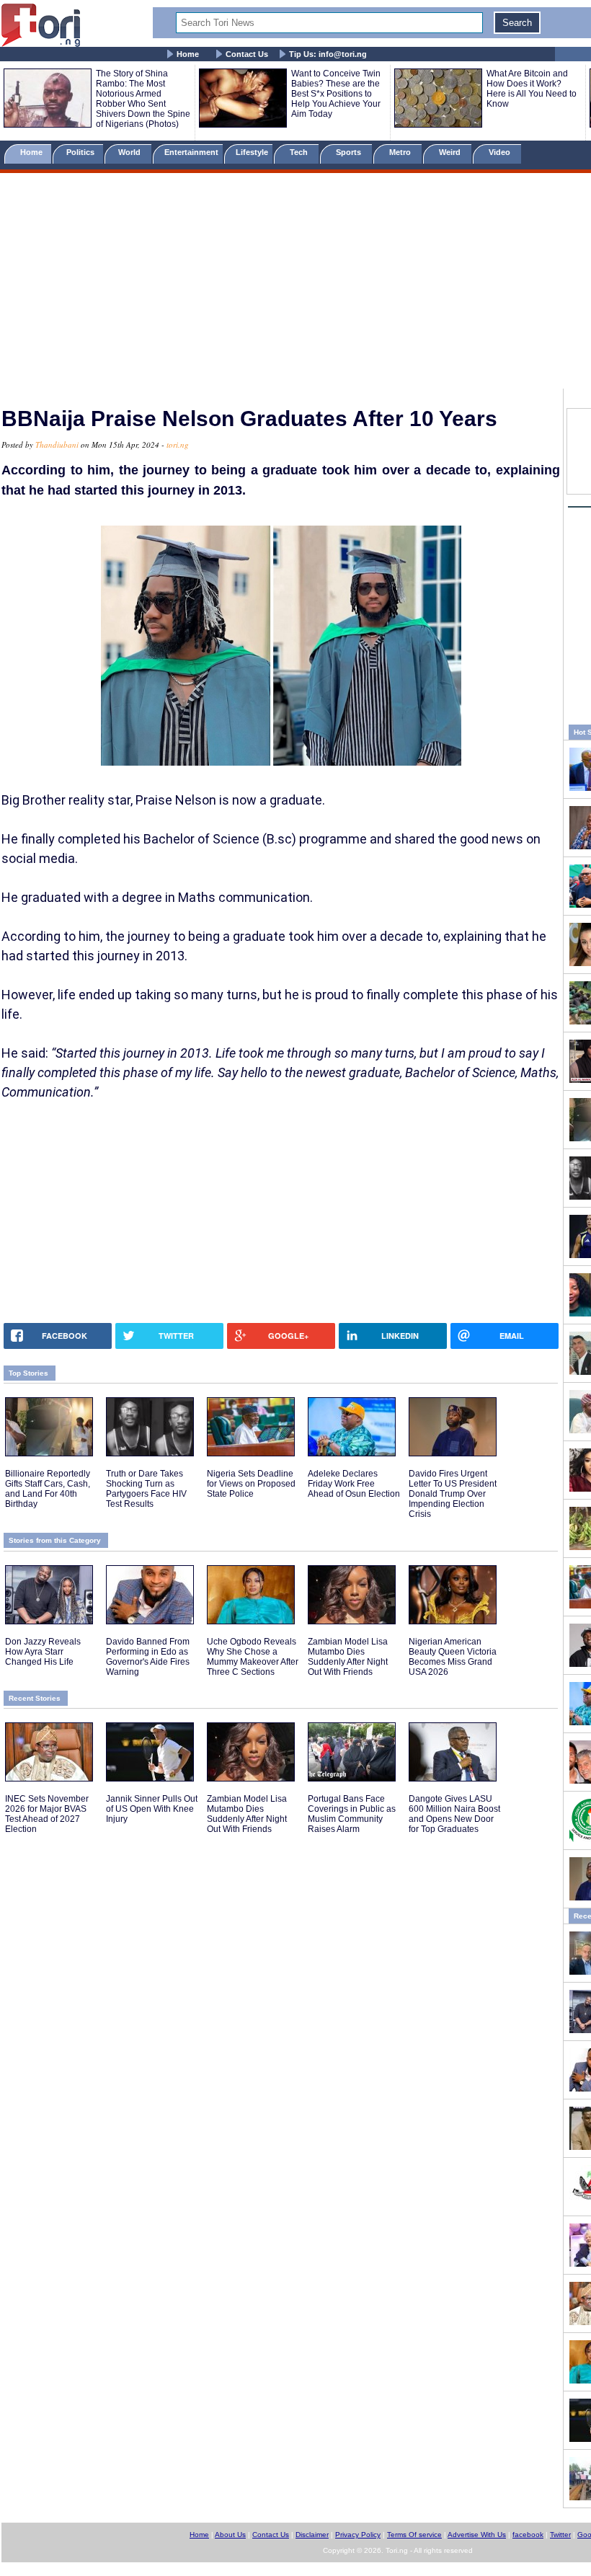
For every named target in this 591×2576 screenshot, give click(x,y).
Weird (451, 152)
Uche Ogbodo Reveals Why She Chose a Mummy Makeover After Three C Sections (253, 1657)
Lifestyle (252, 152)
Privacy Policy (358, 2535)
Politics (81, 152)
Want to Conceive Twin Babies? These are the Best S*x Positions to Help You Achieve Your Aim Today (336, 94)
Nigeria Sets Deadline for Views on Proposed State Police (251, 1484)
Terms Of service (414, 2535)
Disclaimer (312, 2535)
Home (188, 54)
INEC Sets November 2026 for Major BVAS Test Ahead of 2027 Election (47, 1814)
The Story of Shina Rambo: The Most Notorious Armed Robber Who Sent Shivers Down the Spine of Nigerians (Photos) (143, 99)
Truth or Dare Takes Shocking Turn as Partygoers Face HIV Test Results (146, 1489)
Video (501, 152)
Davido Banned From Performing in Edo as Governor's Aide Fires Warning (148, 1657)
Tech (300, 152)
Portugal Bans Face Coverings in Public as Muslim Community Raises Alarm (352, 1814)
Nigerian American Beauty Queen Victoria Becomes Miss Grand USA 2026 (453, 1657)
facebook (528, 2535)
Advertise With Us (477, 2535)
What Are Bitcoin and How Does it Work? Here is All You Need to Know (532, 89)
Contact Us (247, 54)
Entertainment (191, 152)
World (132, 152)
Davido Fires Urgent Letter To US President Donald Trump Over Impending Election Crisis (453, 1494)
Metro (401, 152)
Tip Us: (328, 54)
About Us (230, 2535)
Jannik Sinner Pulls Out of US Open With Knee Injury (152, 1809)
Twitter (560, 2535)
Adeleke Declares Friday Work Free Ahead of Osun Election (354, 1484)
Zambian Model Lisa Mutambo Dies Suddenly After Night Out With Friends (348, 1657)
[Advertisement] (295, 283)
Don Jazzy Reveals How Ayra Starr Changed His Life (43, 1652)
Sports (350, 152)
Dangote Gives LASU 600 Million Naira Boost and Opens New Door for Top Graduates (454, 1814)
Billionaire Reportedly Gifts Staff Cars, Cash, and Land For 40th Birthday (48, 1489)
